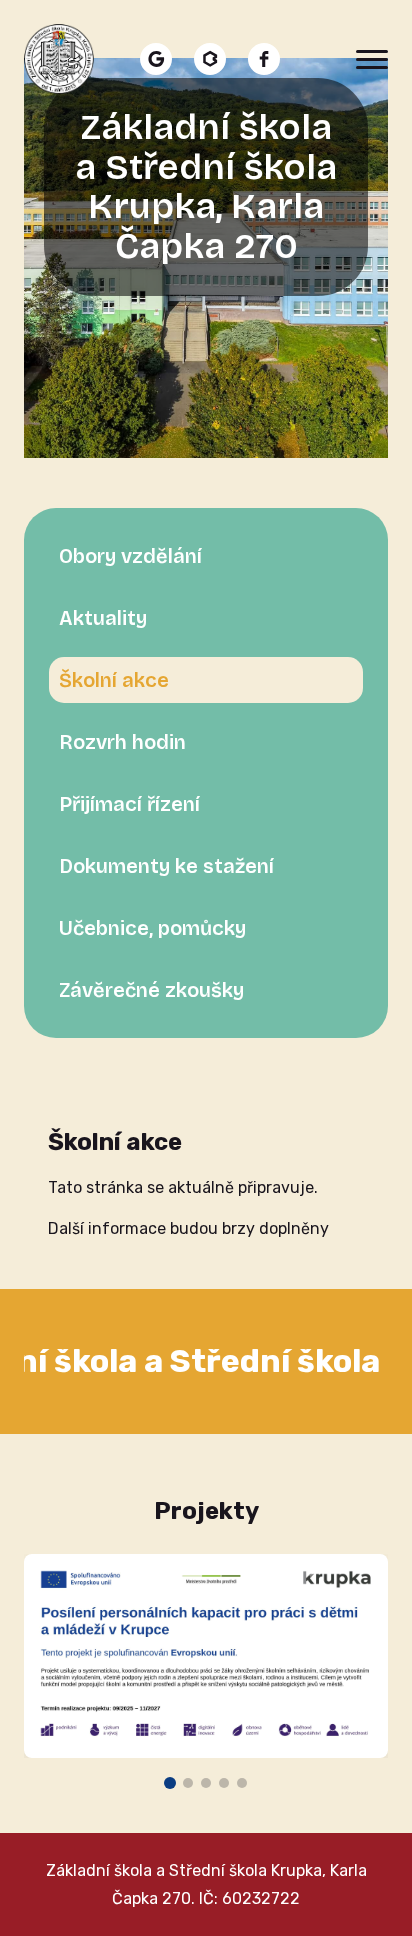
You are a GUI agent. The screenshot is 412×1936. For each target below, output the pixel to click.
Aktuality (103, 618)
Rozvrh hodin (122, 742)
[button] (170, 1783)
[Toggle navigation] (372, 59)
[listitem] (156, 59)
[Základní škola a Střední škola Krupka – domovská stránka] (59, 59)
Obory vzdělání (130, 556)
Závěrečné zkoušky (151, 990)
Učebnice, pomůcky (152, 928)
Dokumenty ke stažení (166, 866)
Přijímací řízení (129, 804)
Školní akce (114, 680)
